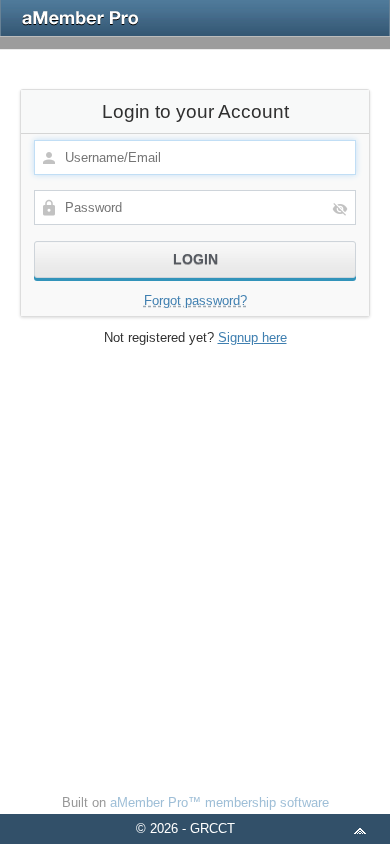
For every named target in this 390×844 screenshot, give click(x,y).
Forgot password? (195, 300)
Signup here (252, 337)
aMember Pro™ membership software (219, 802)
